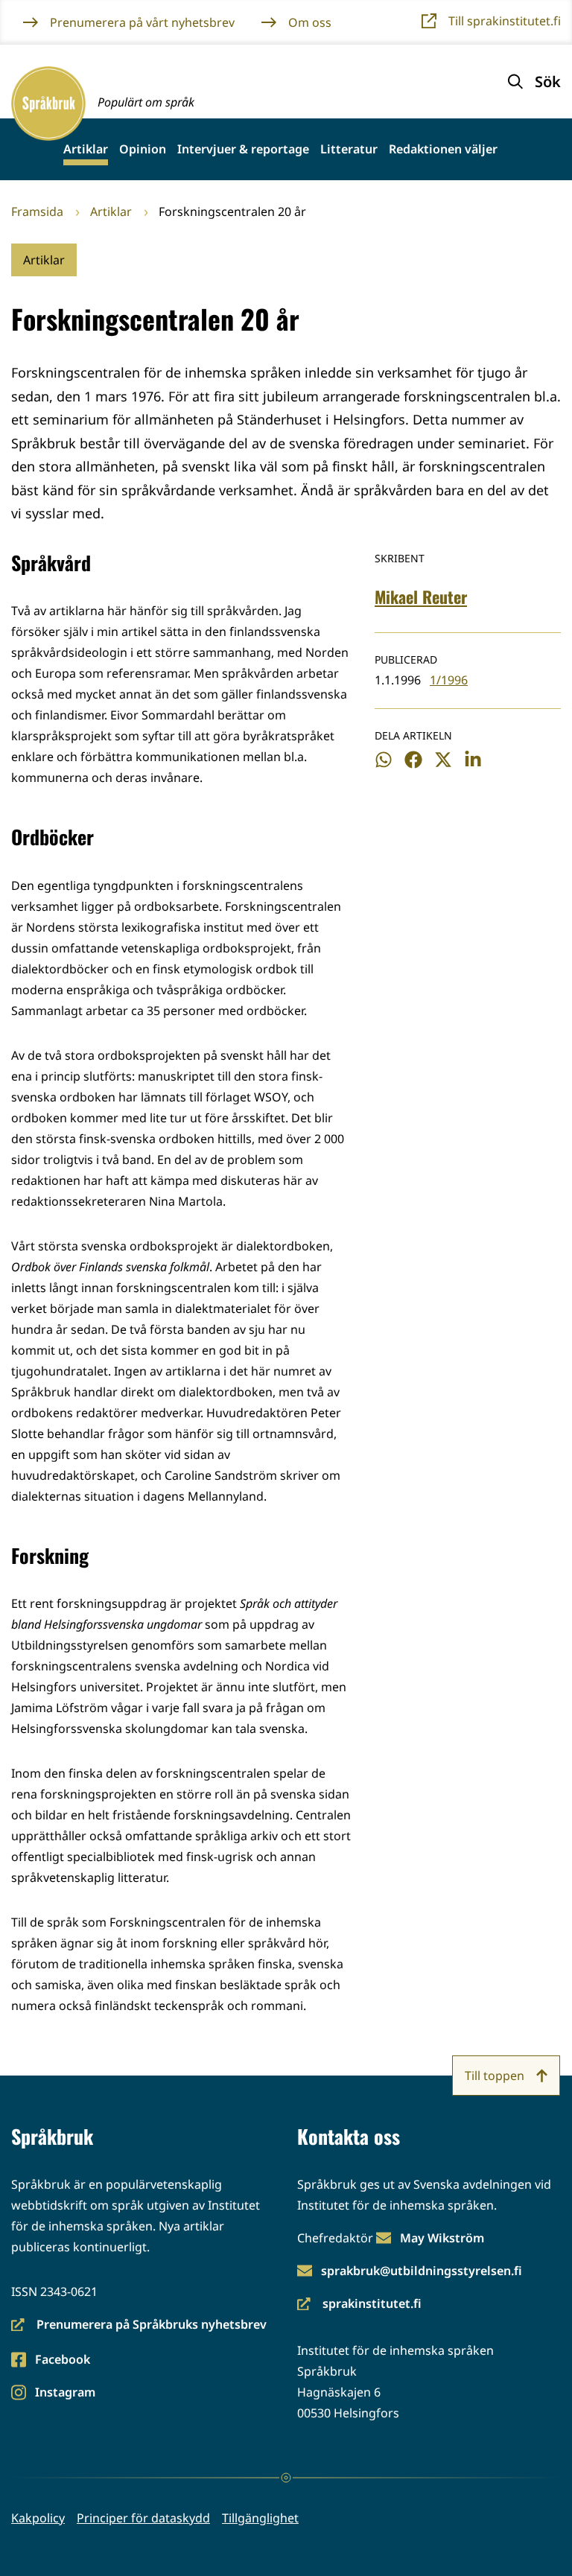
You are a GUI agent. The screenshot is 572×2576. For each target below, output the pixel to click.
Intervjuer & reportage (243, 149)
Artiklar (86, 149)
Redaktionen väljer (443, 149)
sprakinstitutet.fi (359, 2305)
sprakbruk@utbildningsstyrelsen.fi (422, 2271)
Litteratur (349, 149)
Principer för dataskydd (143, 2518)
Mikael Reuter (421, 597)
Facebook (62, 2360)
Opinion (143, 149)
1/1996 (449, 680)
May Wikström (442, 2238)
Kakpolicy (38, 2518)
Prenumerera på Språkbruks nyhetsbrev (139, 2325)
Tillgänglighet (260, 2518)
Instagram (65, 2393)
